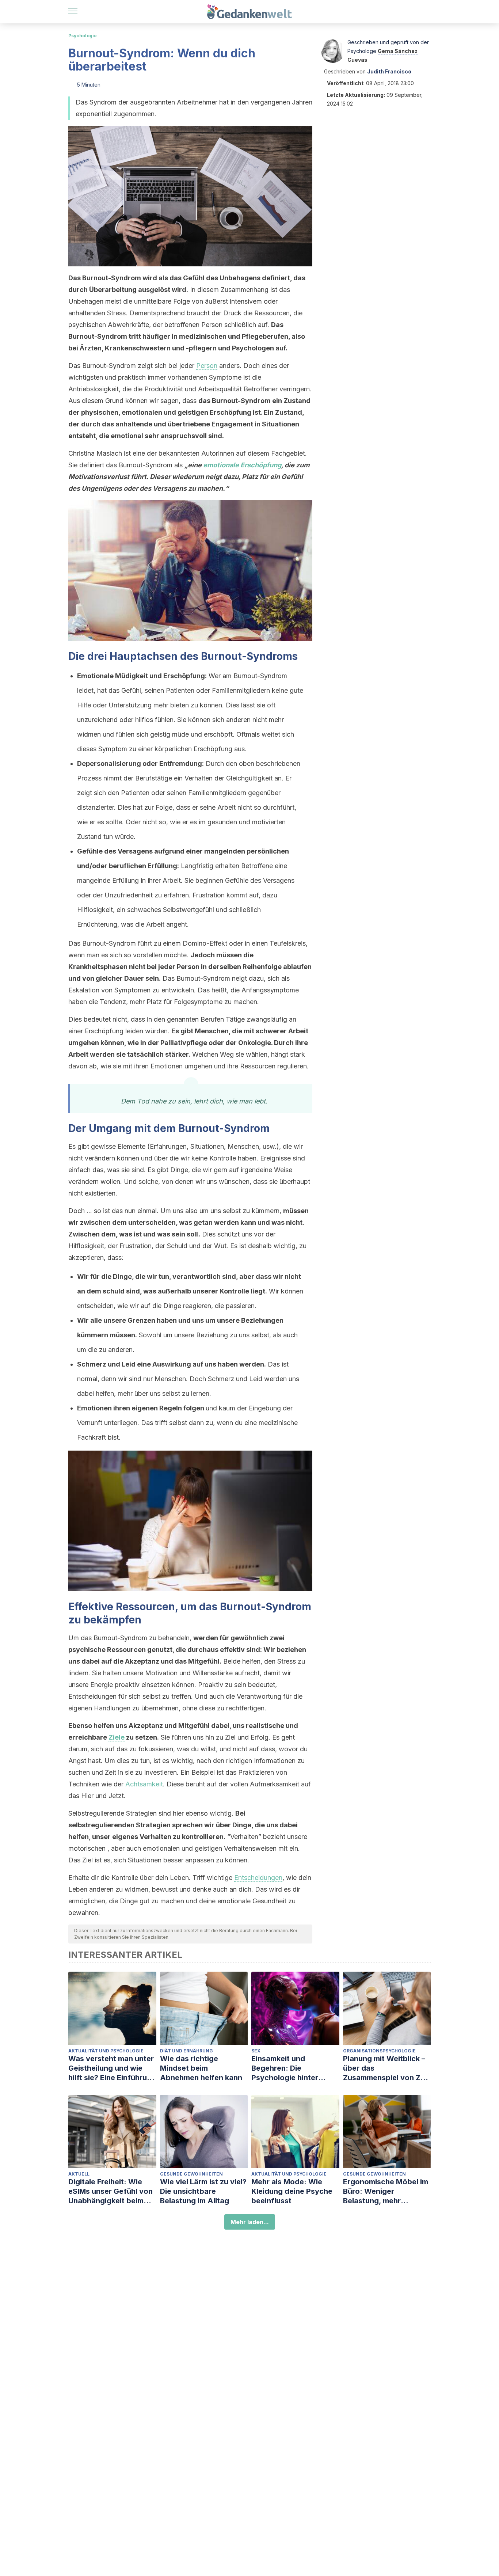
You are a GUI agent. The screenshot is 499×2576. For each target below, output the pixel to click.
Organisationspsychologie (379, 2051)
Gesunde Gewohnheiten (191, 2174)
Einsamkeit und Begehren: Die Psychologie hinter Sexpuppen (285, 2068)
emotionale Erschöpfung (242, 465)
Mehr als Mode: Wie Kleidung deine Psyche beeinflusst (292, 2191)
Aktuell (79, 2174)
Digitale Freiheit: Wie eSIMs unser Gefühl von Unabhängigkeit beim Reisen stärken (111, 2191)
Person (207, 366)
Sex (256, 2051)
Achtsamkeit (144, 1784)
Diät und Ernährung (186, 2051)
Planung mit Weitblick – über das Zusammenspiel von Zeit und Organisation (386, 2068)
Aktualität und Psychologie (106, 2051)
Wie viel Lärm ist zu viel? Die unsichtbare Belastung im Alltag (203, 2191)
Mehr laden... (250, 2222)
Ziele (117, 1737)
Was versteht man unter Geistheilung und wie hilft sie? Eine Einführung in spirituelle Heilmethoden (112, 2068)
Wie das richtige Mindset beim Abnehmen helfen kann (201, 2068)
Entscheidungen (258, 1878)
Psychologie (83, 36)
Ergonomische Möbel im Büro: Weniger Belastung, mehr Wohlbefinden (386, 2191)
